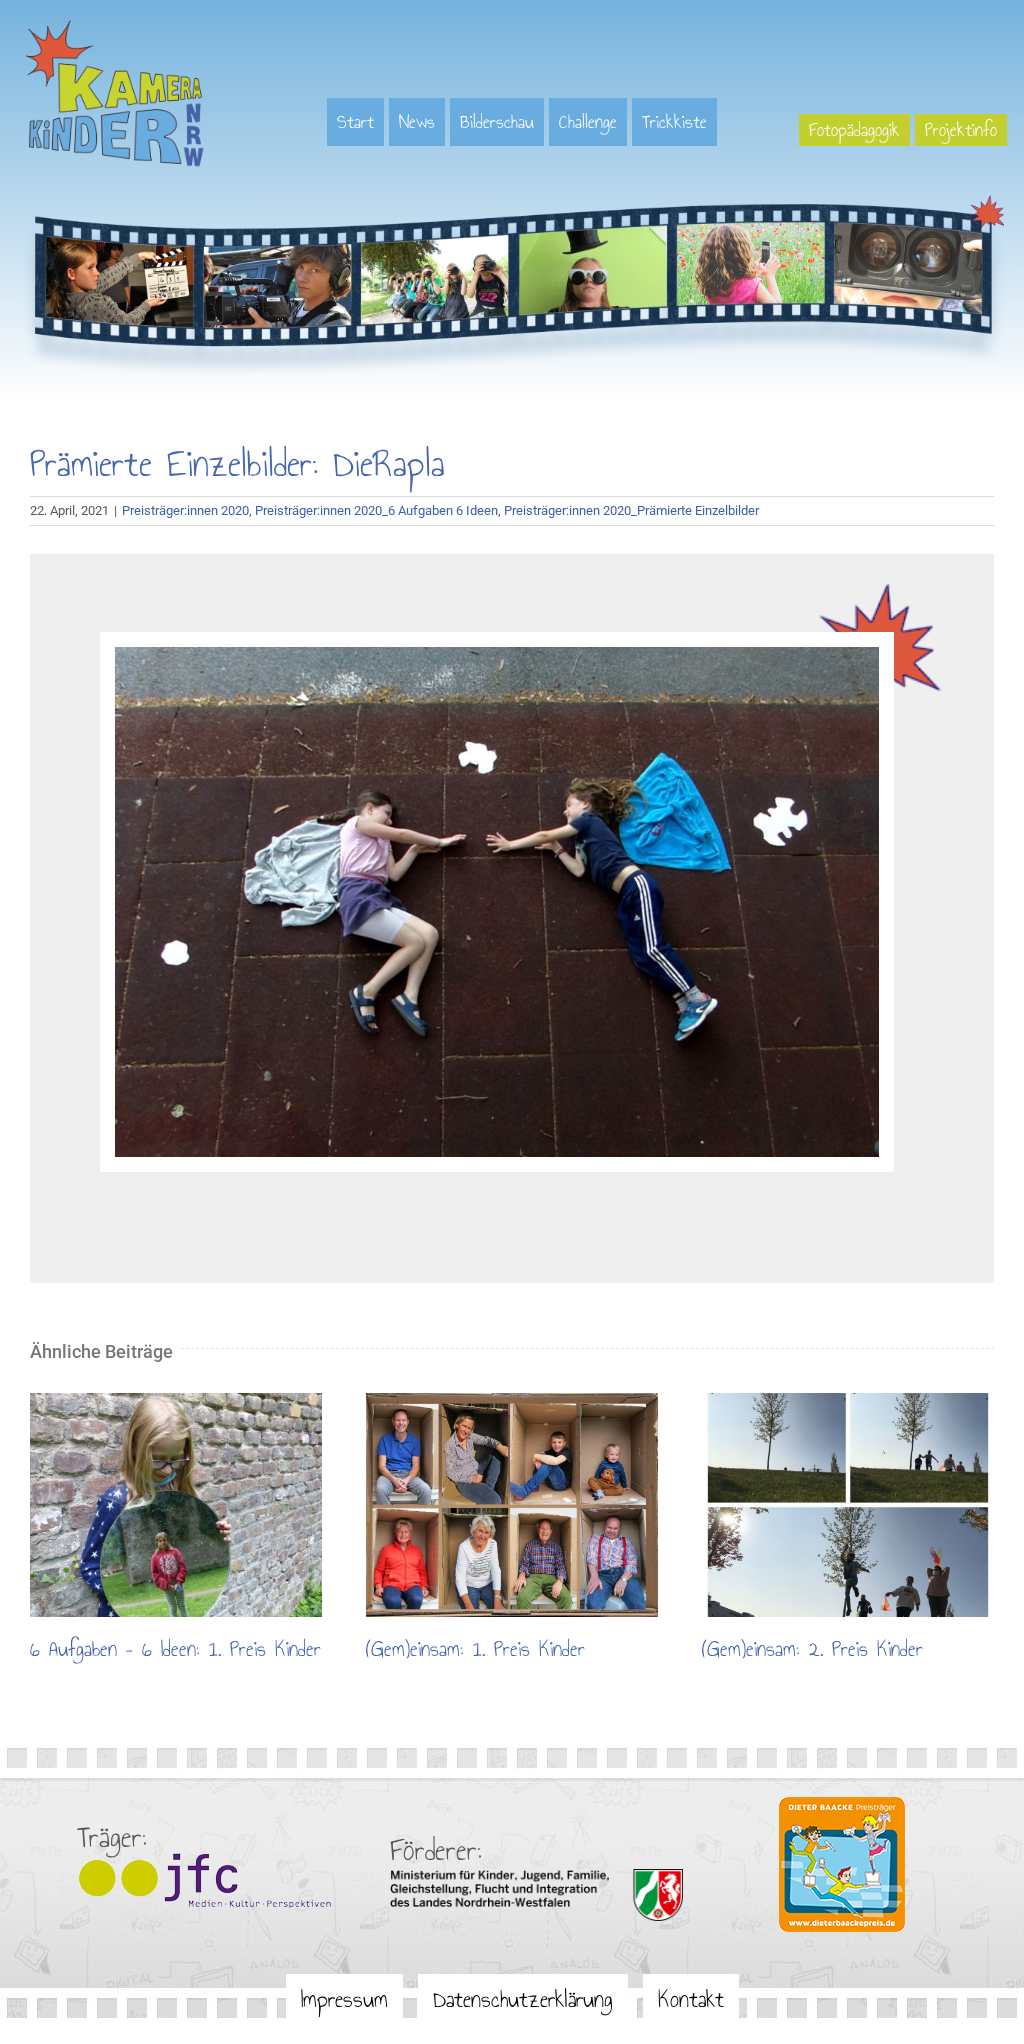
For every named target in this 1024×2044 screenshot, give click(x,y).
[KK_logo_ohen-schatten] (115, 27)
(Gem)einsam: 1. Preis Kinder (512, 1505)
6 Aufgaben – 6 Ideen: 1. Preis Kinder (176, 1505)
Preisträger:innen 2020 (185, 510)
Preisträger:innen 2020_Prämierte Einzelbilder (631, 510)
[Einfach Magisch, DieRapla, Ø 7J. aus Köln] (497, 654)
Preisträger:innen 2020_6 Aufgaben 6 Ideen (376, 510)
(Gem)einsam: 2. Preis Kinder (848, 1505)
